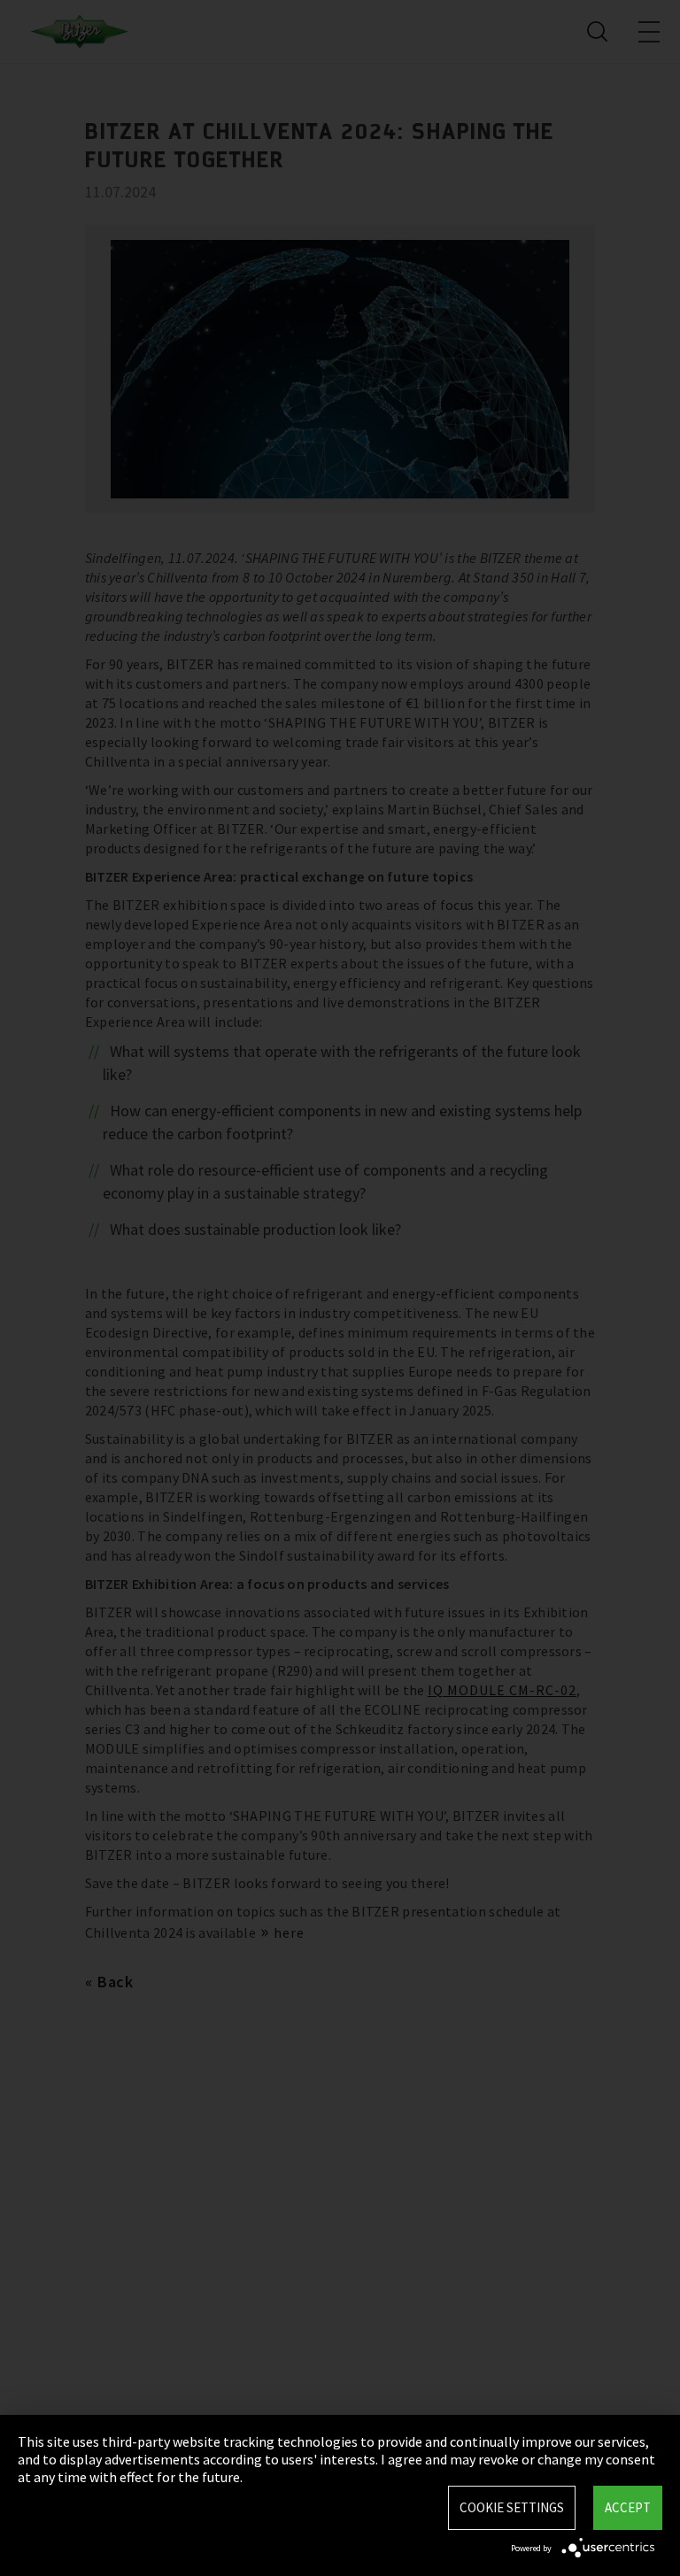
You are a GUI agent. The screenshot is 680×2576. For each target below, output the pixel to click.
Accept (628, 2507)
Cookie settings (512, 2507)
